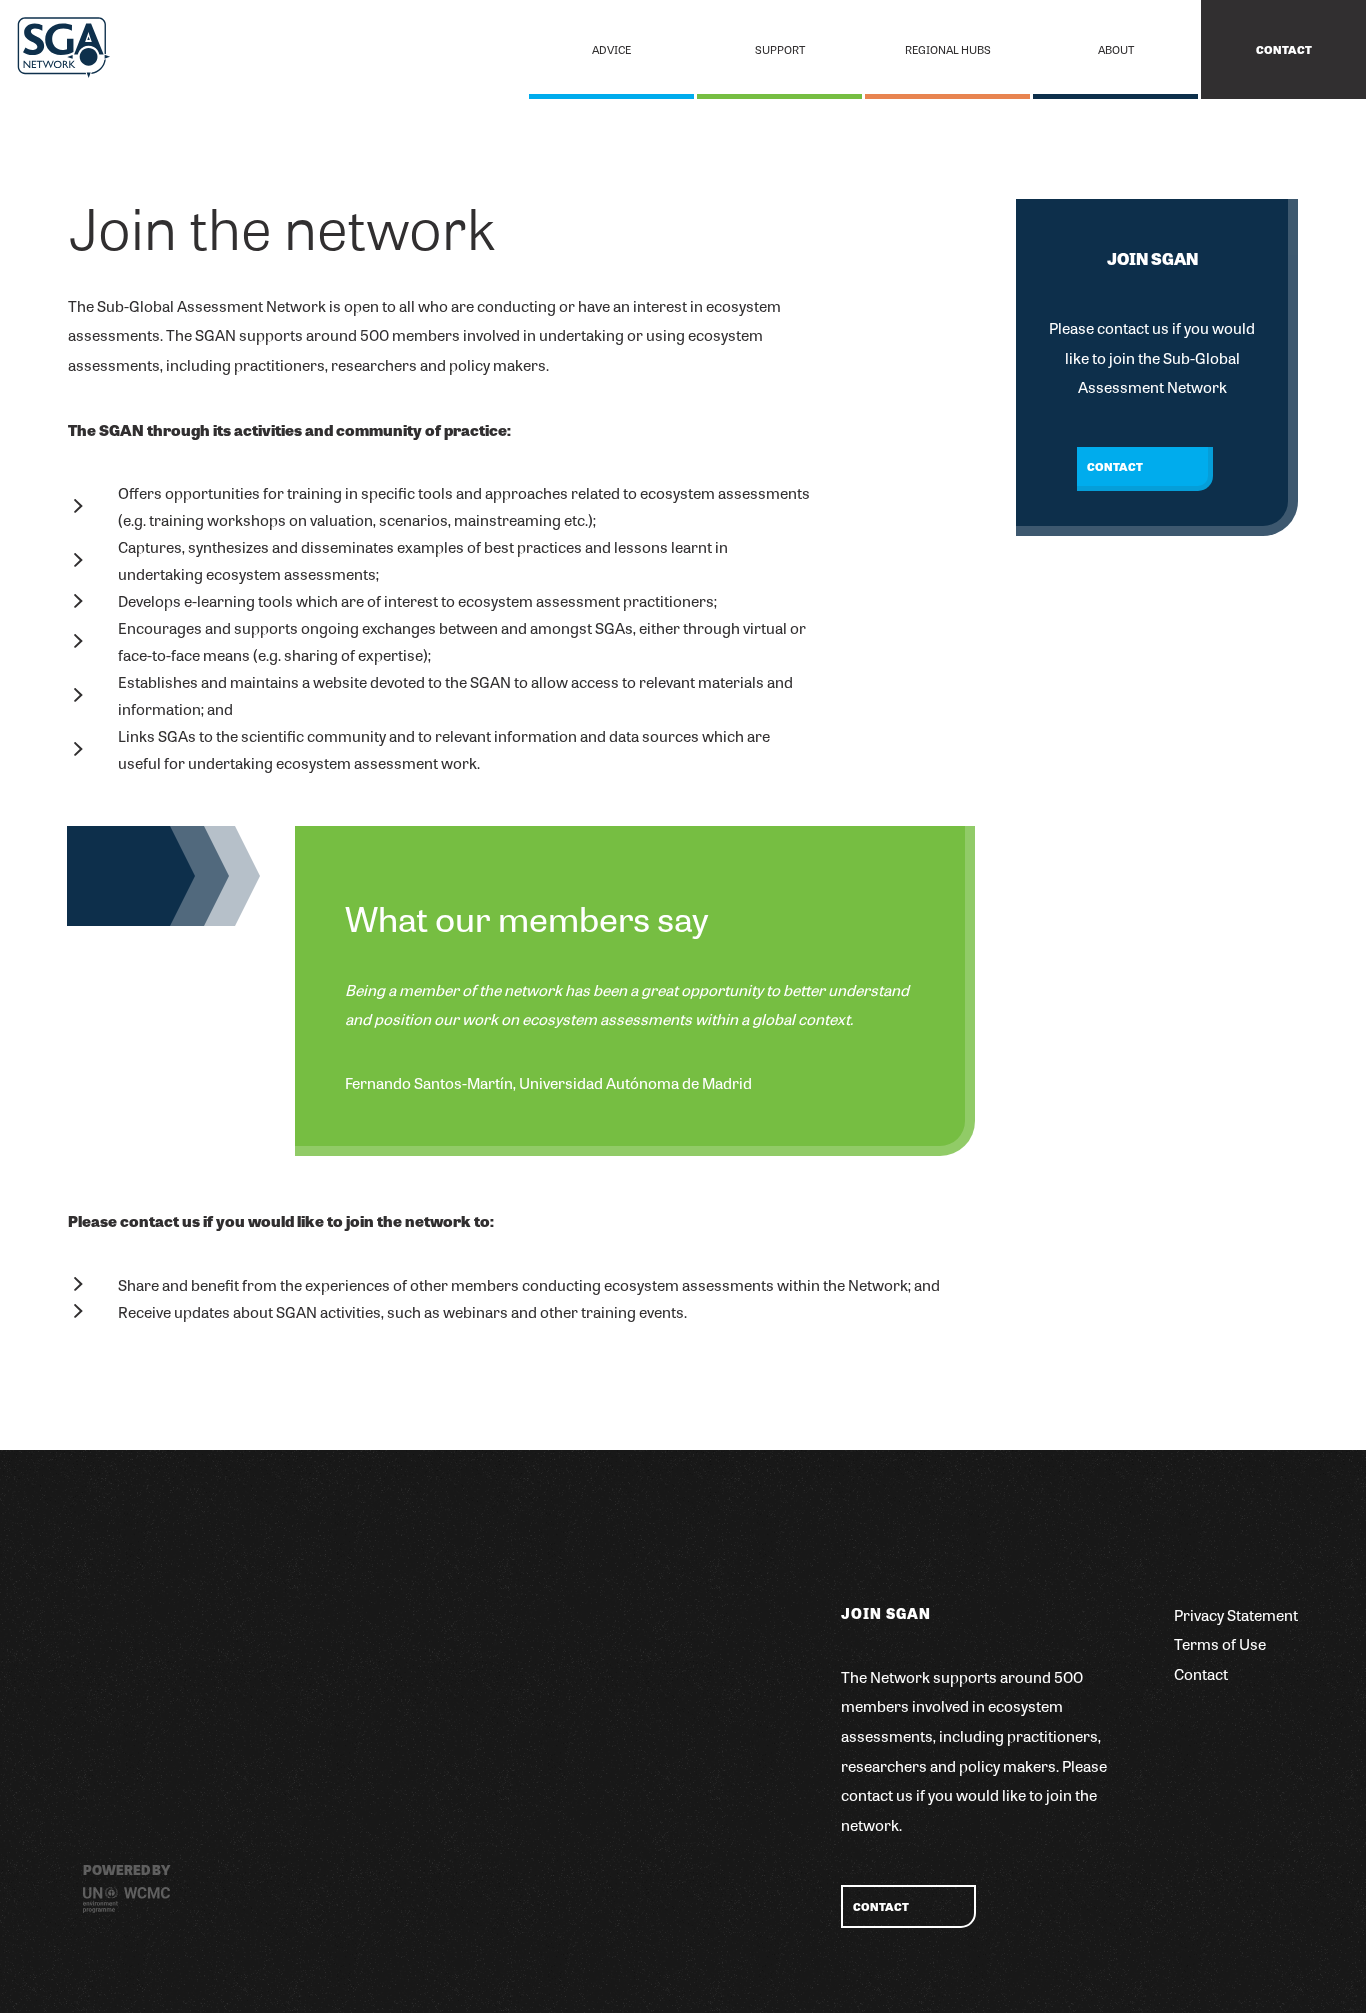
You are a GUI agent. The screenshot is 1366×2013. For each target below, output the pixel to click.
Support (780, 49)
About (1116, 49)
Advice (611, 49)
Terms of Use (1220, 1643)
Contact (1284, 49)
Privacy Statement (1236, 1614)
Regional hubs (948, 49)
